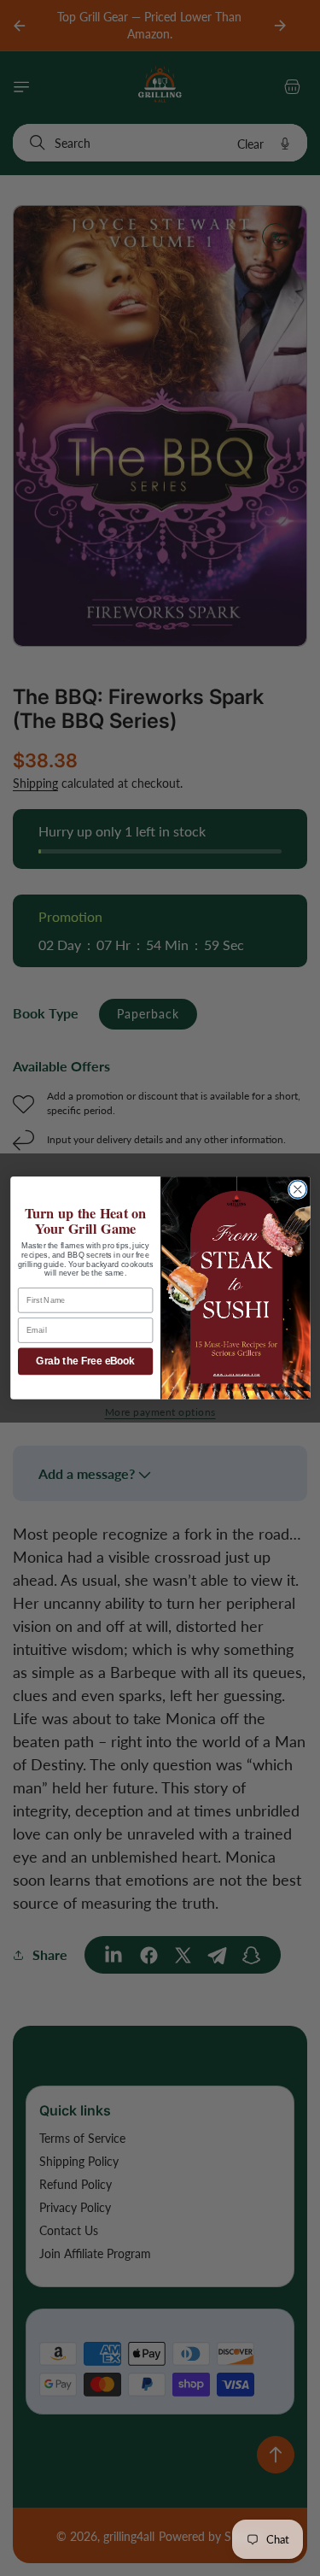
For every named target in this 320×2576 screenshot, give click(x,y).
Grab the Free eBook (85, 1361)
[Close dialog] (297, 1190)
